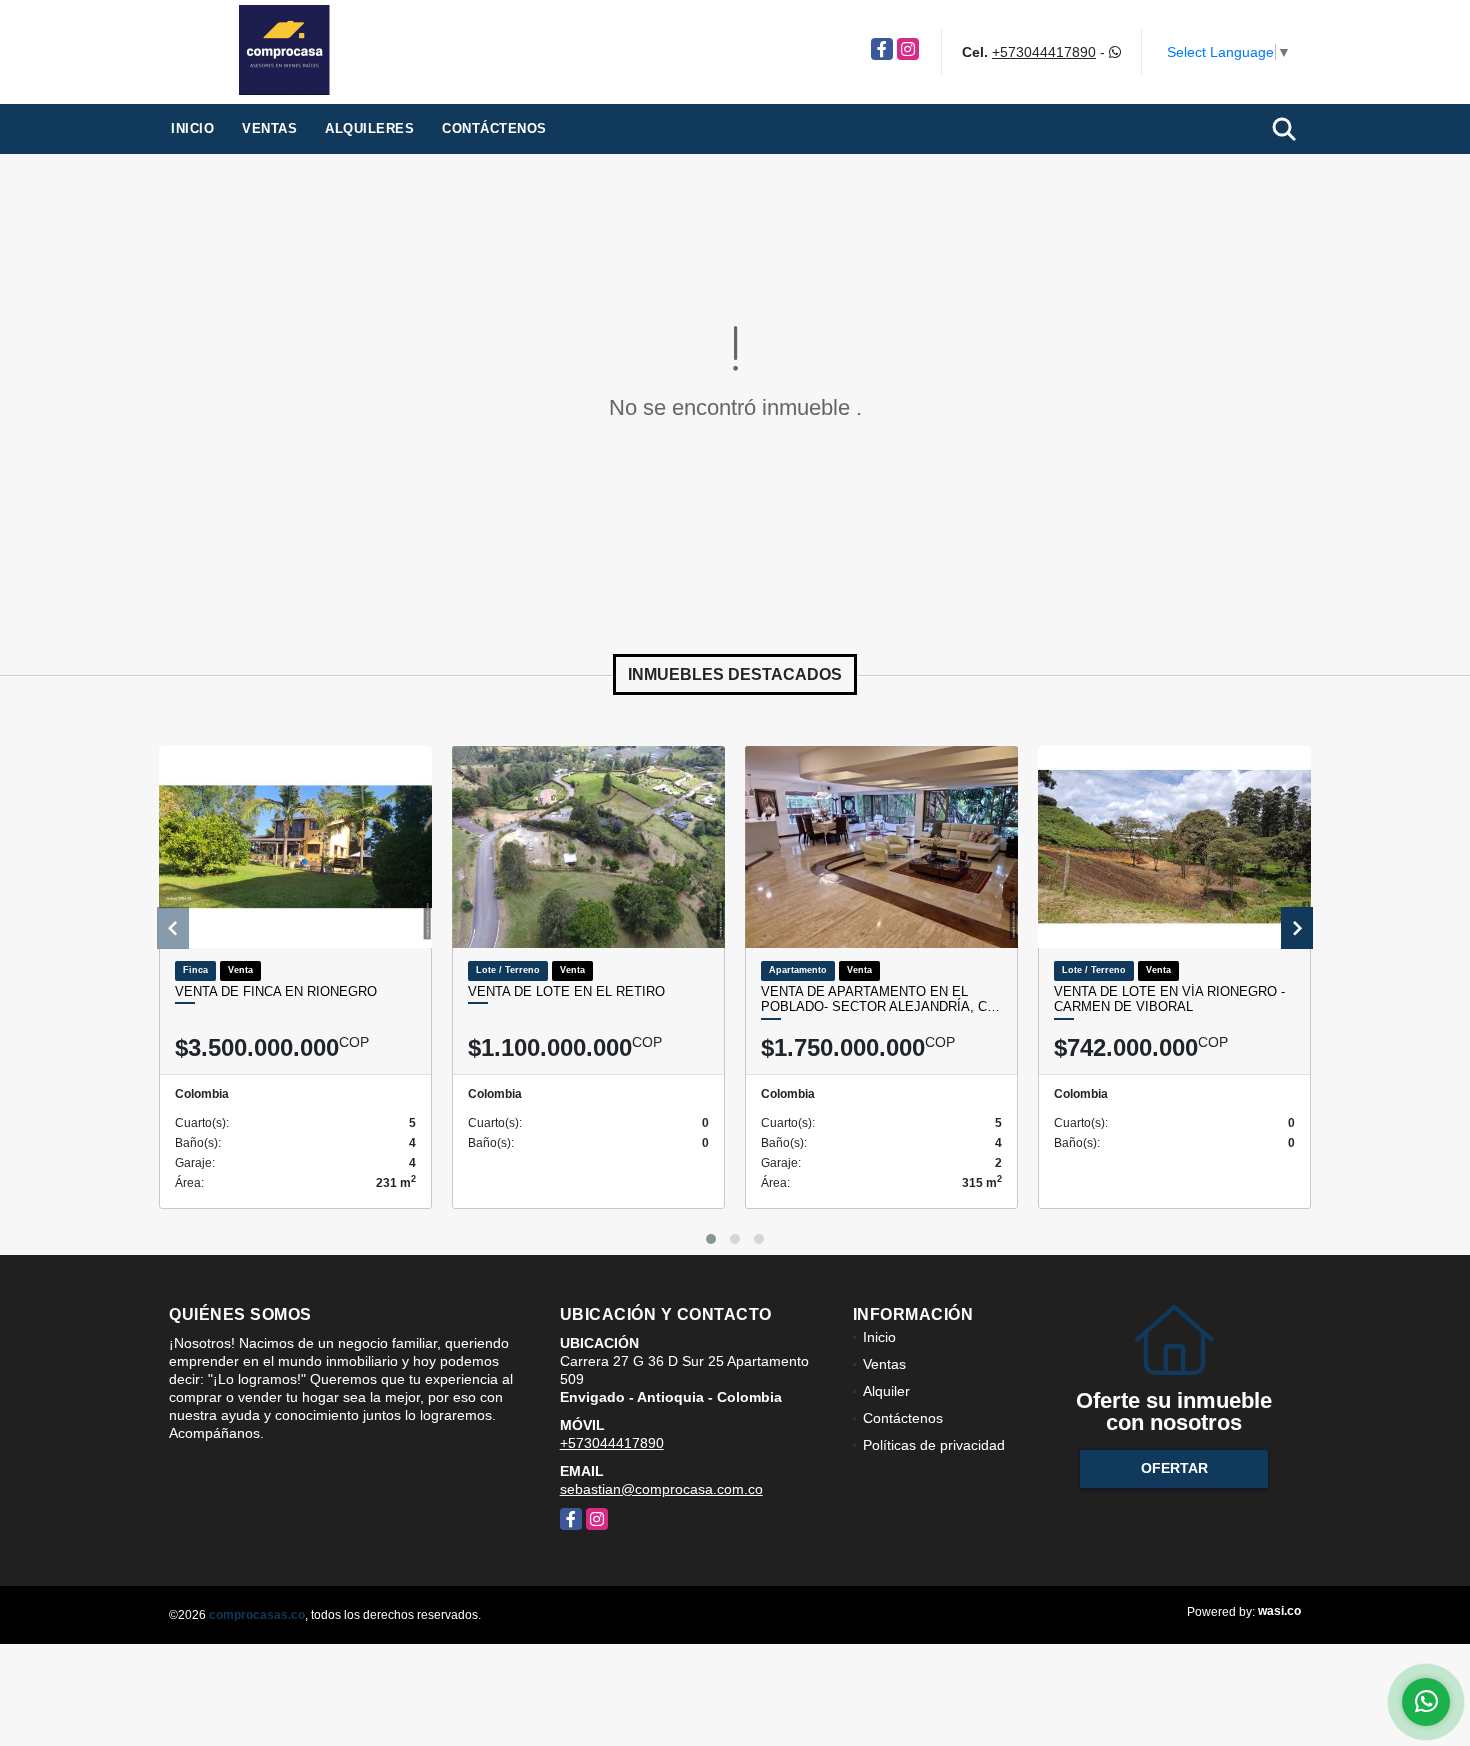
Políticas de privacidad (934, 1445)
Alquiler (886, 1391)
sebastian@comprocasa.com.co (661, 1489)
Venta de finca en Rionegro (276, 991)
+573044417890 (1044, 52)
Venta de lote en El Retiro (566, 991)
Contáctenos (494, 128)
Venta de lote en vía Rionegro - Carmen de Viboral (1169, 999)
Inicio (192, 128)
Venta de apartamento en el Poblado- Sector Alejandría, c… (880, 999)
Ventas (269, 128)
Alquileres (369, 128)
